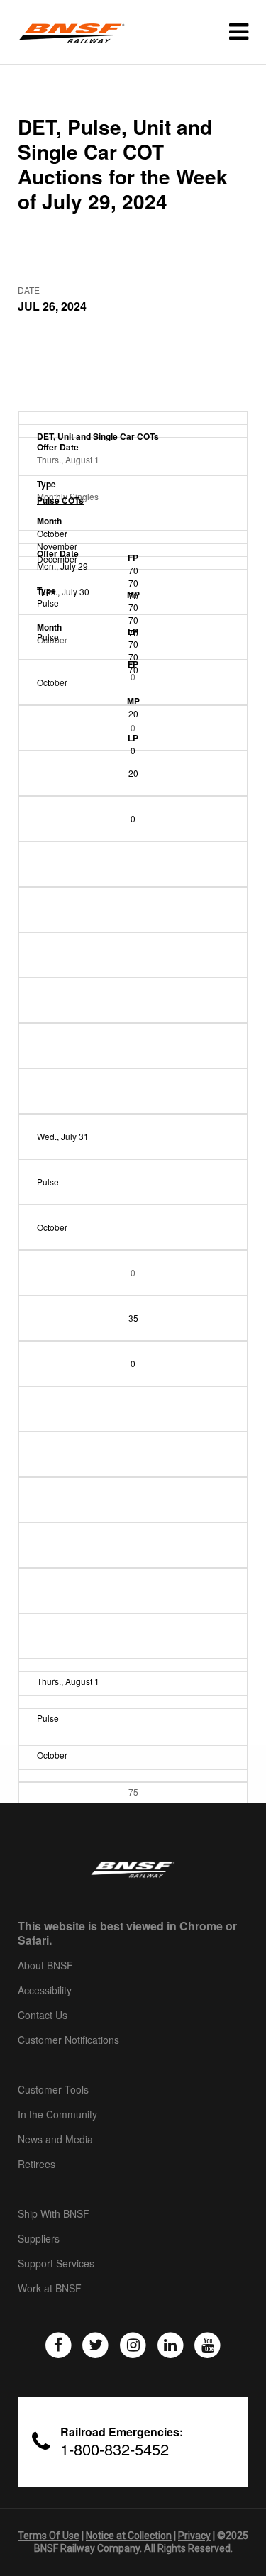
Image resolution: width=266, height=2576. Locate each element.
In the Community (57, 2115)
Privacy (194, 2536)
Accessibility (45, 1991)
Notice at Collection (129, 2536)
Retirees (37, 2165)
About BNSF (45, 1966)
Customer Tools (53, 2090)
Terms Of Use (49, 2536)
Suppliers (39, 2239)
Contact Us (43, 2016)
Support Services (56, 2264)
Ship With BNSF (54, 2214)
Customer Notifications (68, 2040)
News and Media (55, 2140)
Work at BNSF (50, 2289)
